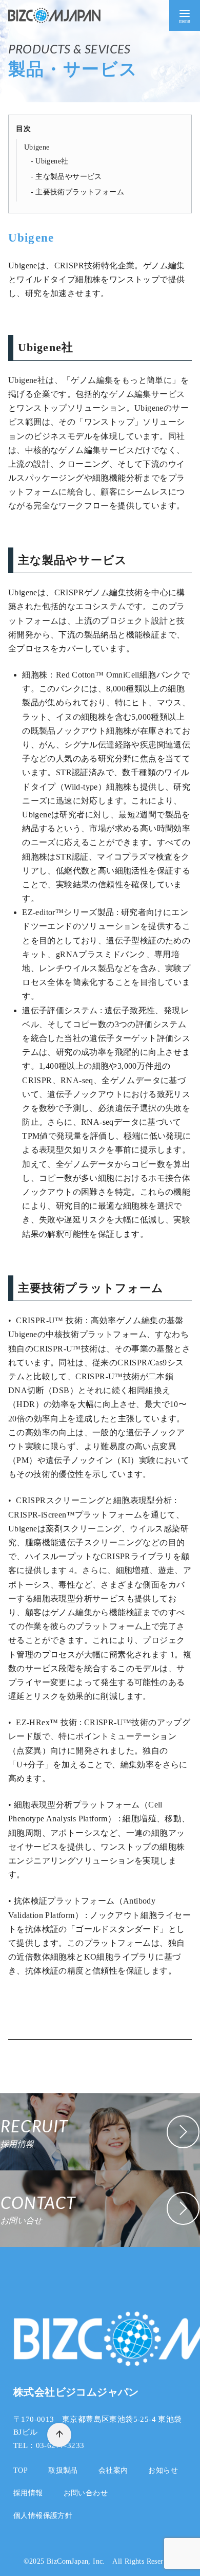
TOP (21, 2470)
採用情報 (28, 2493)
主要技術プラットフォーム (80, 192)
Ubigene (37, 147)
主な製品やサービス (69, 177)
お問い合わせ (86, 2493)
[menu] (185, 15)
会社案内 (113, 2470)
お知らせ (163, 2470)
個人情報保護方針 (43, 2515)
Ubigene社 (52, 161)
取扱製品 (63, 2470)
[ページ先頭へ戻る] (59, 2435)
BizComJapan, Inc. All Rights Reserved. (112, 2561)
